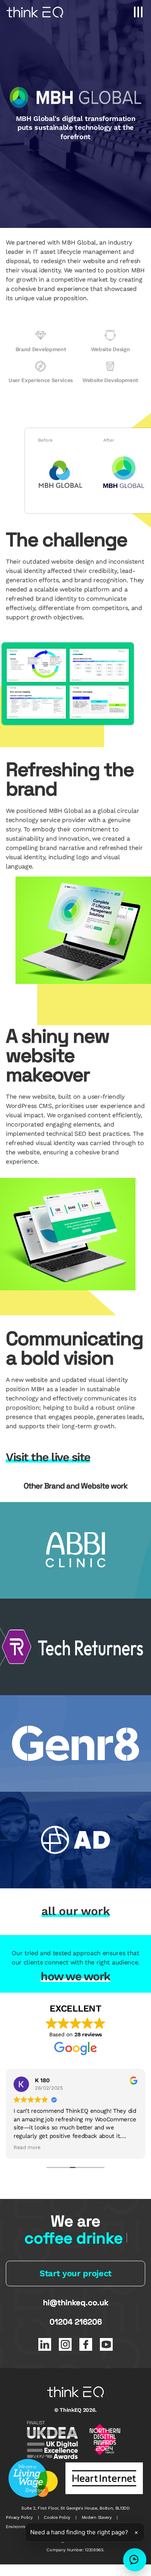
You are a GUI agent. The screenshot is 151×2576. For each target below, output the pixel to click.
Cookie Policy (57, 2517)
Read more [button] (27, 2147)
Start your (75, 2273)
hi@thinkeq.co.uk (76, 2303)
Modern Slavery (97, 2517)
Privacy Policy (19, 2517)
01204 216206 (76, 2322)
